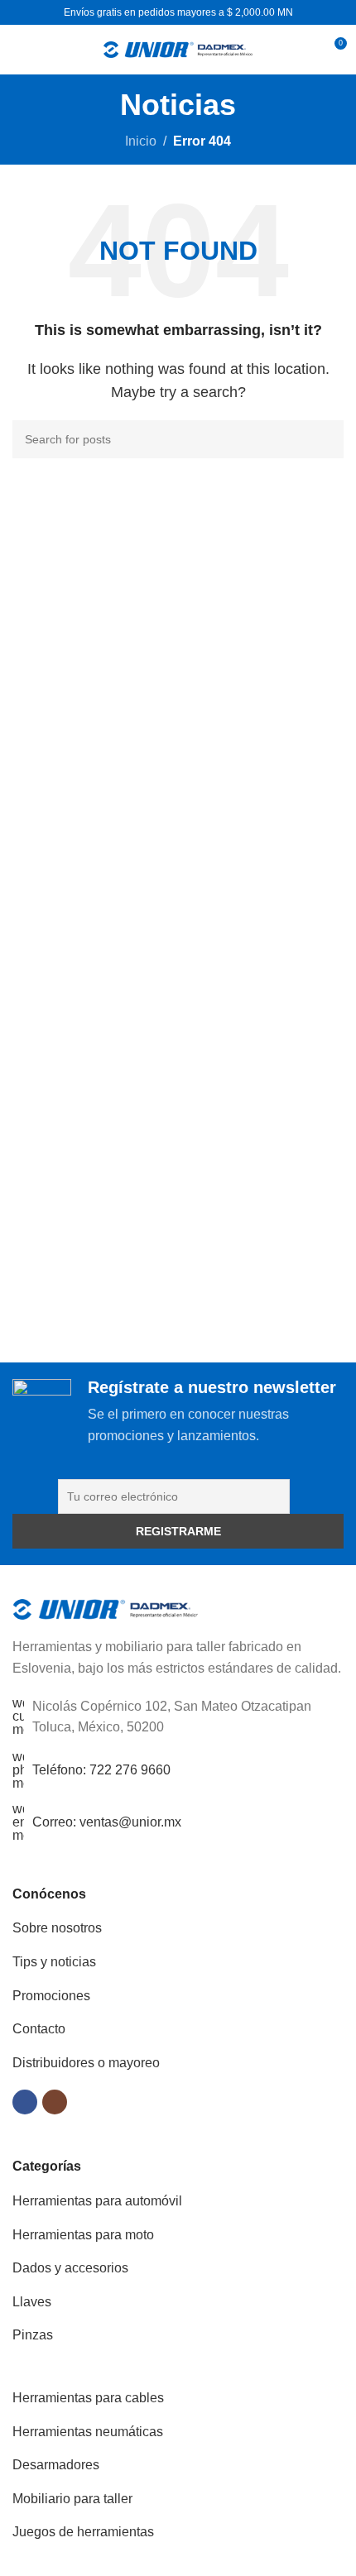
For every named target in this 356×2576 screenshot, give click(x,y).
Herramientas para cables (88, 2398)
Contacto (39, 2029)
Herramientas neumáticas (88, 2432)
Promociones (51, 1996)
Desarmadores (56, 2465)
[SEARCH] (325, 439)
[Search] (303, 50)
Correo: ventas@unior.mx (107, 1822)
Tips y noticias (54, 1962)
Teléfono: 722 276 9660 (101, 1770)
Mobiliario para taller (72, 2499)
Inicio (141, 141)
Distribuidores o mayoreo (86, 2063)
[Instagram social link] (55, 2102)
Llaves (32, 2302)
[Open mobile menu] (19, 50)
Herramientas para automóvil (97, 2201)
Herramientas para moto (83, 2235)
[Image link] (106, 1609)
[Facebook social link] (25, 2102)
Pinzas (33, 2335)
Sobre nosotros (57, 1928)
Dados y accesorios (70, 2268)
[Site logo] (178, 48)
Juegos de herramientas (83, 2532)
